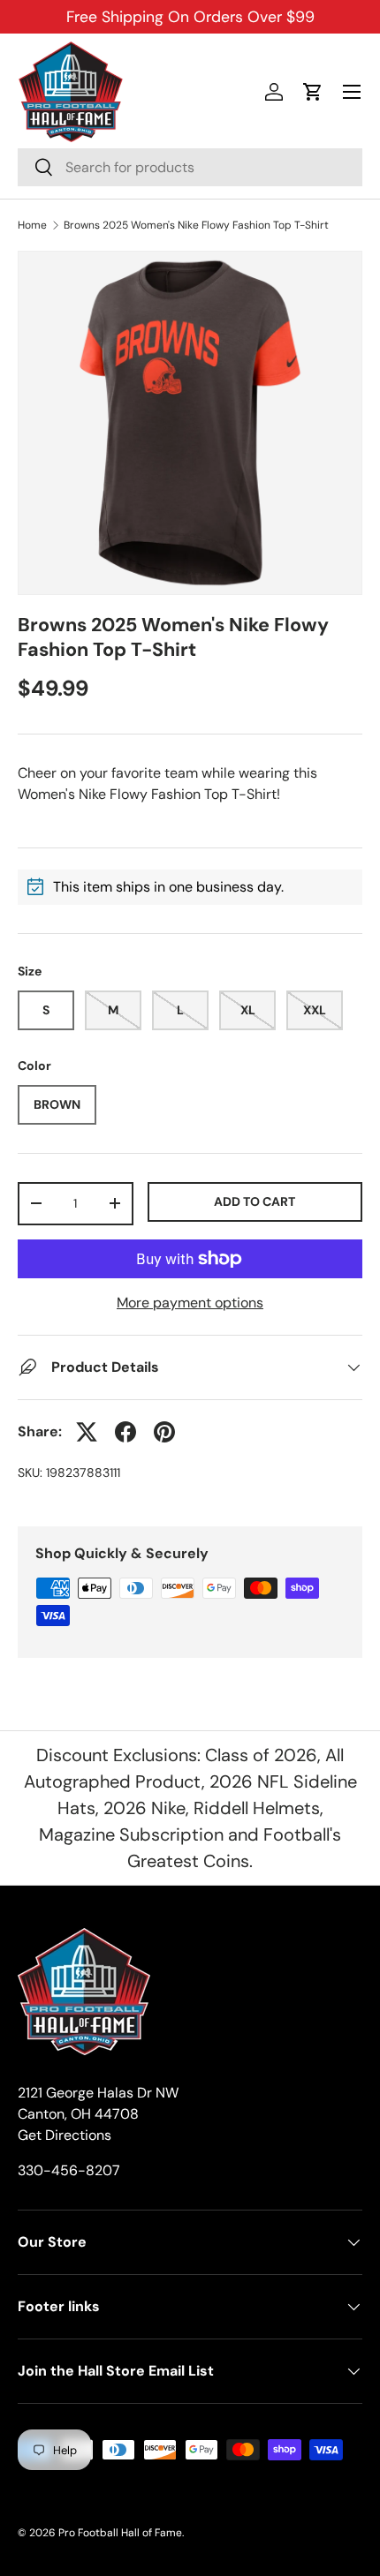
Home (32, 225)
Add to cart (255, 1201)
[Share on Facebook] (125, 1432)
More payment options (190, 1303)
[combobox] (190, 167)
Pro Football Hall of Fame (120, 2533)
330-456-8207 (69, 2170)
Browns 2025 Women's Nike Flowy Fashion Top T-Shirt (196, 225)
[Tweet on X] (87, 1432)
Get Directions (65, 2135)
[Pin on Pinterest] (164, 1432)
